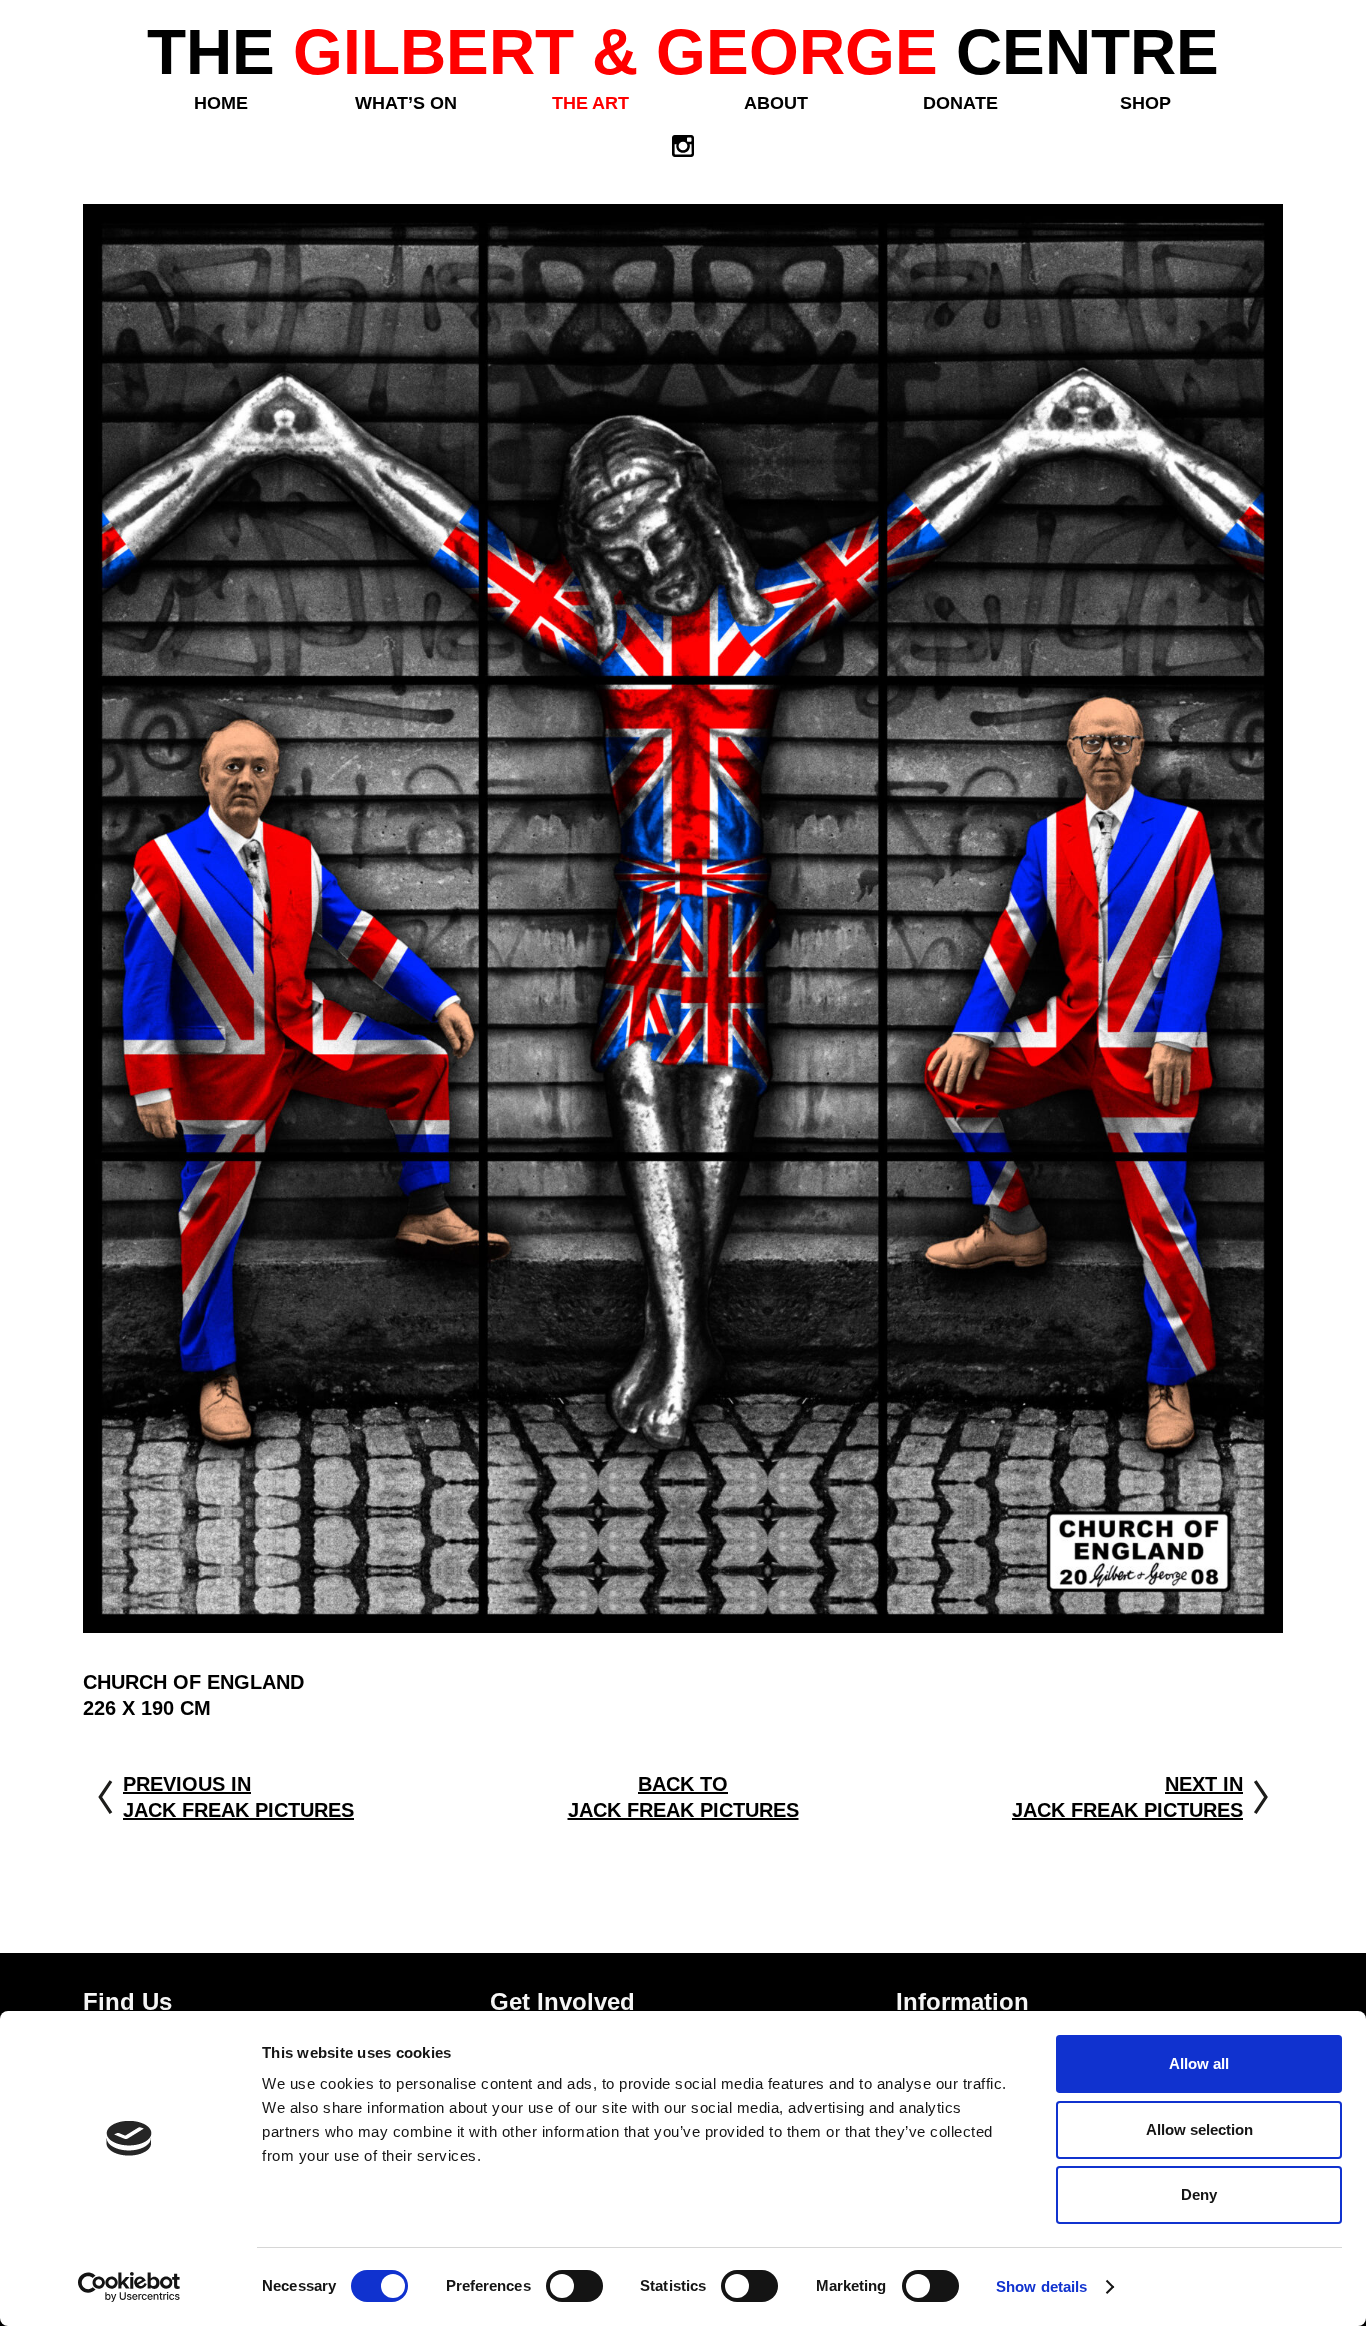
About (776, 103)
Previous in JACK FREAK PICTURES (238, 1797)
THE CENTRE (683, 52)
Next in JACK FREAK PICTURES (1127, 1797)
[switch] (574, 2286)
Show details (1041, 2286)
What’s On (406, 103)
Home (221, 103)
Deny (1199, 2194)
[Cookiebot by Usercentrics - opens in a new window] (129, 2287)
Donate (960, 103)
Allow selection (1199, 2129)
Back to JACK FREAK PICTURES (683, 1797)
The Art (590, 103)
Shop (1145, 103)
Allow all (1199, 2063)
